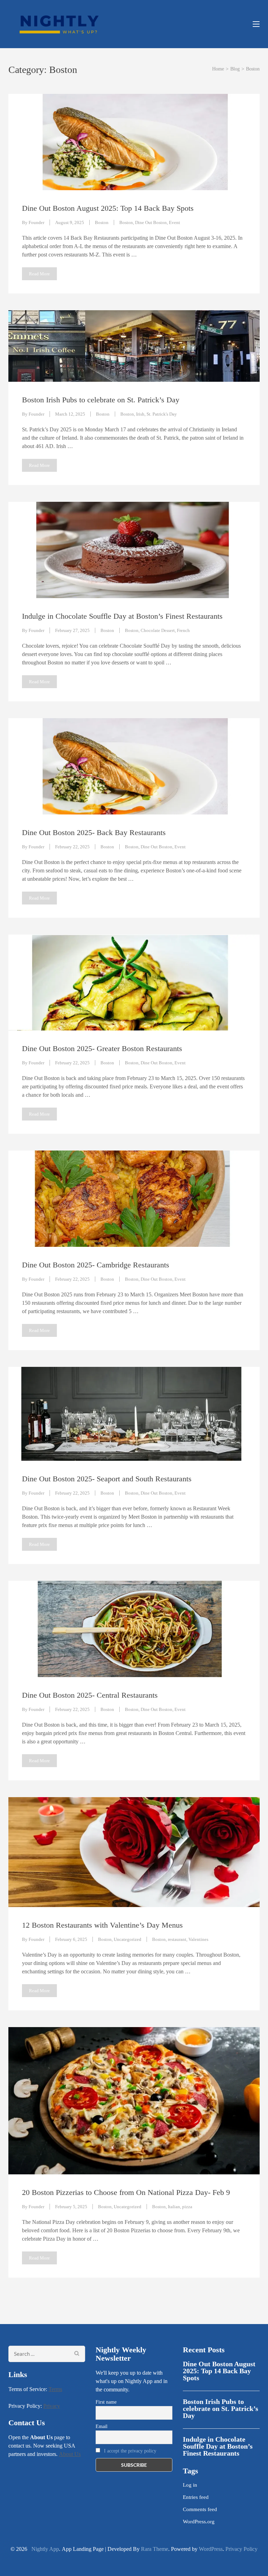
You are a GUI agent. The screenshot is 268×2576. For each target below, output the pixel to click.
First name (106, 2402)
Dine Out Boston (151, 222)
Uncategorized (128, 1939)
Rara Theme (155, 2549)
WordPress (211, 2549)
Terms (55, 2389)
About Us (70, 2454)
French (183, 630)
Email (102, 2426)
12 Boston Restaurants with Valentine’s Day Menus (102, 1925)
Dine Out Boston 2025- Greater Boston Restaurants (102, 1048)
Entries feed (196, 2497)
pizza (187, 2207)
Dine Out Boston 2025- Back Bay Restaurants (94, 832)
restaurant (177, 1939)
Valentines (198, 1939)
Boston (102, 222)
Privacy (52, 2406)
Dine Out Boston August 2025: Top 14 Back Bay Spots (108, 208)
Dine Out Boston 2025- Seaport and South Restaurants (107, 1479)
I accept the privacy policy (130, 2451)
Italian (174, 2207)
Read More (39, 274)
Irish (140, 414)
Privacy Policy (241, 2549)
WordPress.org (199, 2522)
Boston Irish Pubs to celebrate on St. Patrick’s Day (101, 400)
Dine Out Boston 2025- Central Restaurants (90, 1695)
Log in (190, 2485)
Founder (36, 222)
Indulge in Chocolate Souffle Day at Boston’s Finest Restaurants (122, 616)
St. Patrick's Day (162, 414)
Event (174, 222)
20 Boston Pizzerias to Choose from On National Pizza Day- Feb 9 (126, 2192)
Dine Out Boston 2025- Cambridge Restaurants (96, 1265)
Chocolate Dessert (158, 630)
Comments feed (200, 2509)
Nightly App (44, 2549)
